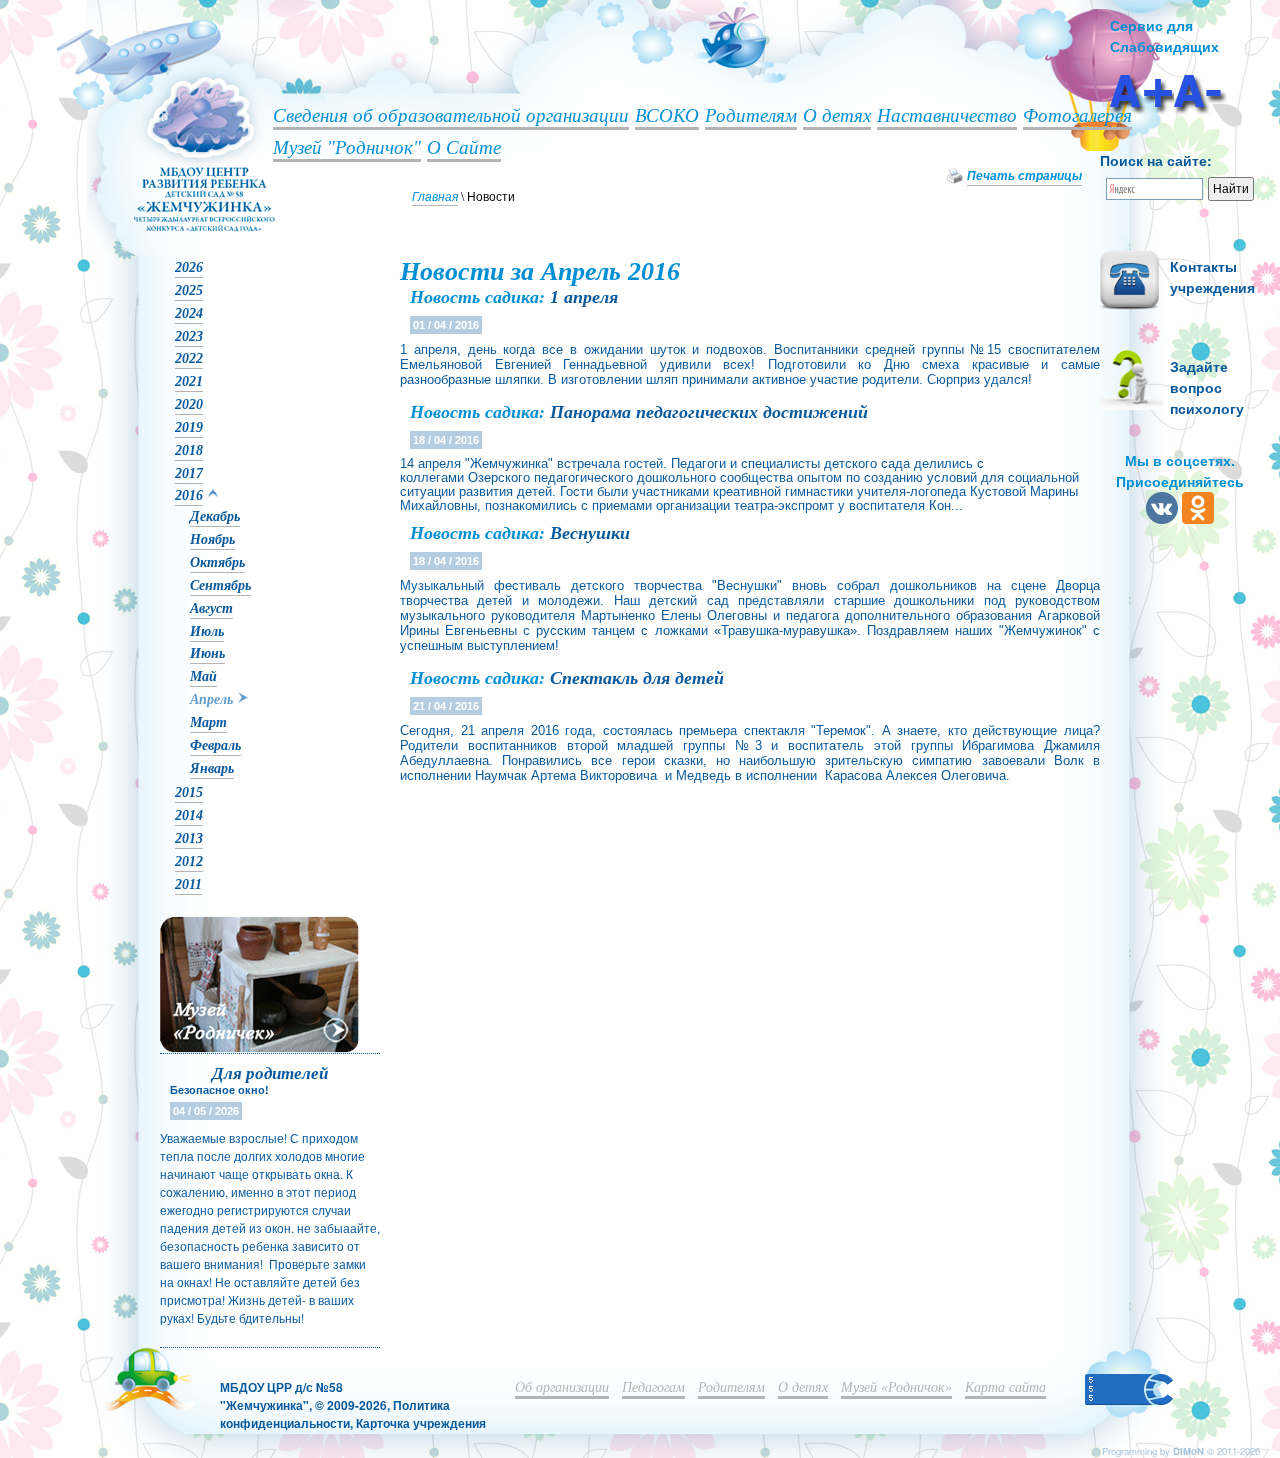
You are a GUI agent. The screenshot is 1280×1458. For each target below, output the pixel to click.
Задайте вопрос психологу (1207, 387)
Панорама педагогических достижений (709, 412)
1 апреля (584, 297)
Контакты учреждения (1212, 276)
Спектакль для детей (637, 678)
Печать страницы (1024, 175)
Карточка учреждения (421, 1423)
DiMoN (1188, 1451)
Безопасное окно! (219, 1090)
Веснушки (590, 533)
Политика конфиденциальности (335, 1414)
